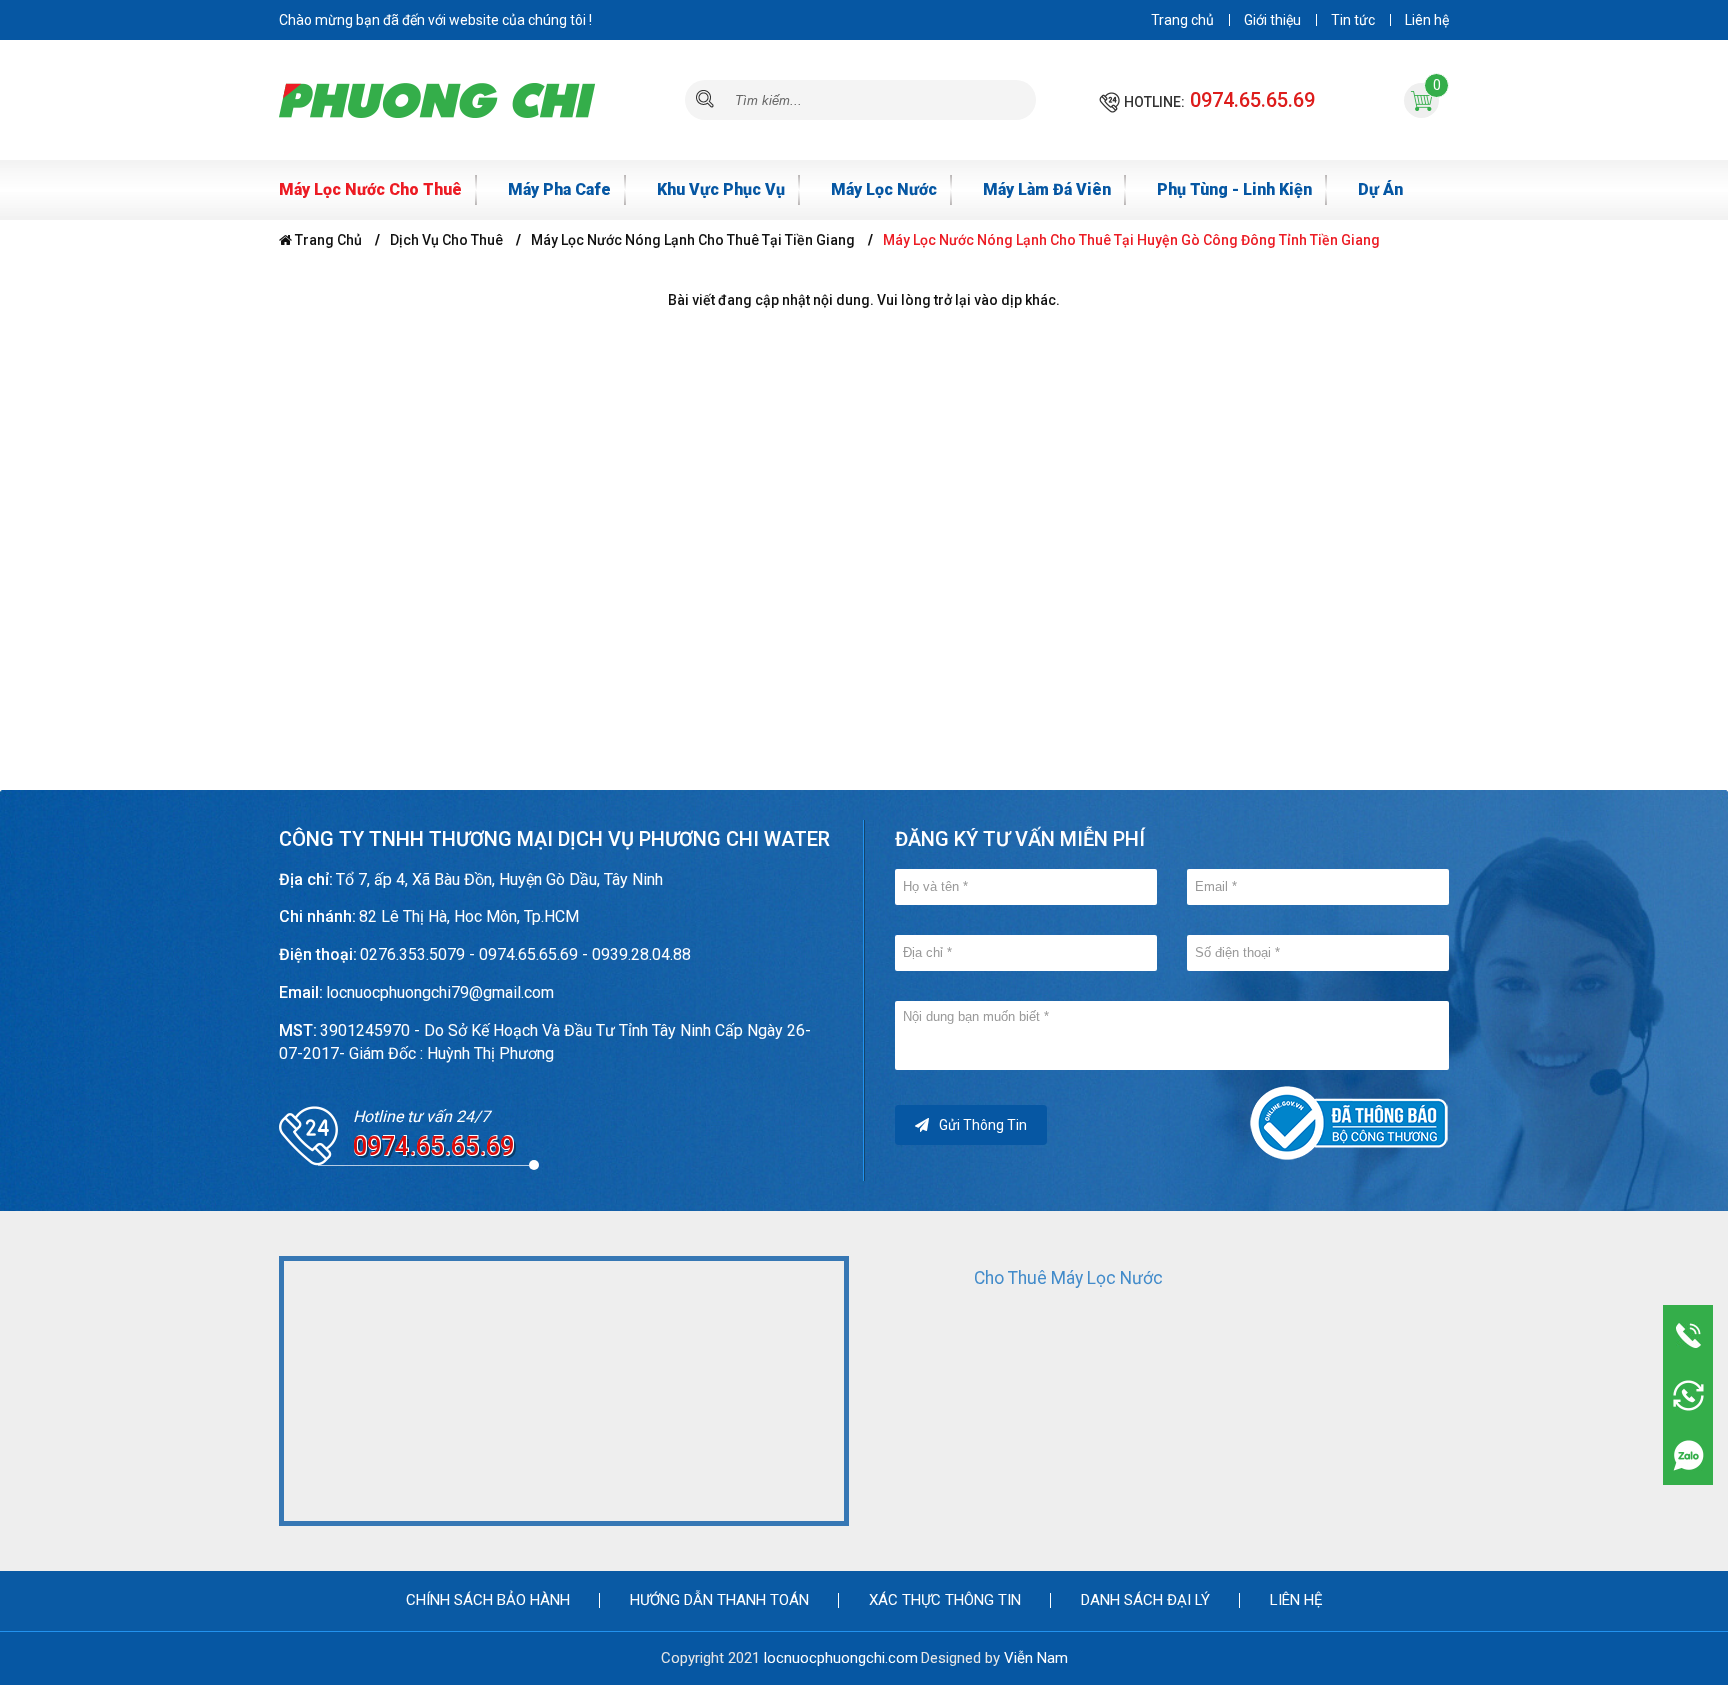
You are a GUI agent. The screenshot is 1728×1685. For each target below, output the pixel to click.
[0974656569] (1688, 1455)
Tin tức (1353, 20)
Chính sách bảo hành (488, 1600)
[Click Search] (705, 100)
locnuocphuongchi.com (841, 1658)
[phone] (1688, 1335)
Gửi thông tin (983, 1125)
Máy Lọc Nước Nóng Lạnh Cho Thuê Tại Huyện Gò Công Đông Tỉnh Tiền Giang (1131, 240)
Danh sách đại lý (1145, 1600)
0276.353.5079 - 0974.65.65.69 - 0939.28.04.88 (525, 954)
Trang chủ (1182, 20)
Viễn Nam (1036, 1658)
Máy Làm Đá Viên (1047, 189)
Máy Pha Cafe (559, 189)
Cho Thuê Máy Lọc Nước (1068, 1278)
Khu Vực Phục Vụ (721, 189)
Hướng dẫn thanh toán (719, 1600)
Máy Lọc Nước (884, 189)
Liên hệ (1427, 20)
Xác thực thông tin (945, 1600)
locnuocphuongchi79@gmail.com (440, 992)
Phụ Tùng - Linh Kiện (1234, 189)
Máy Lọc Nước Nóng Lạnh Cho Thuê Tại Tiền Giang (693, 240)
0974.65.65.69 (1252, 100)
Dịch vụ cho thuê (446, 240)
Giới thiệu (1272, 20)
